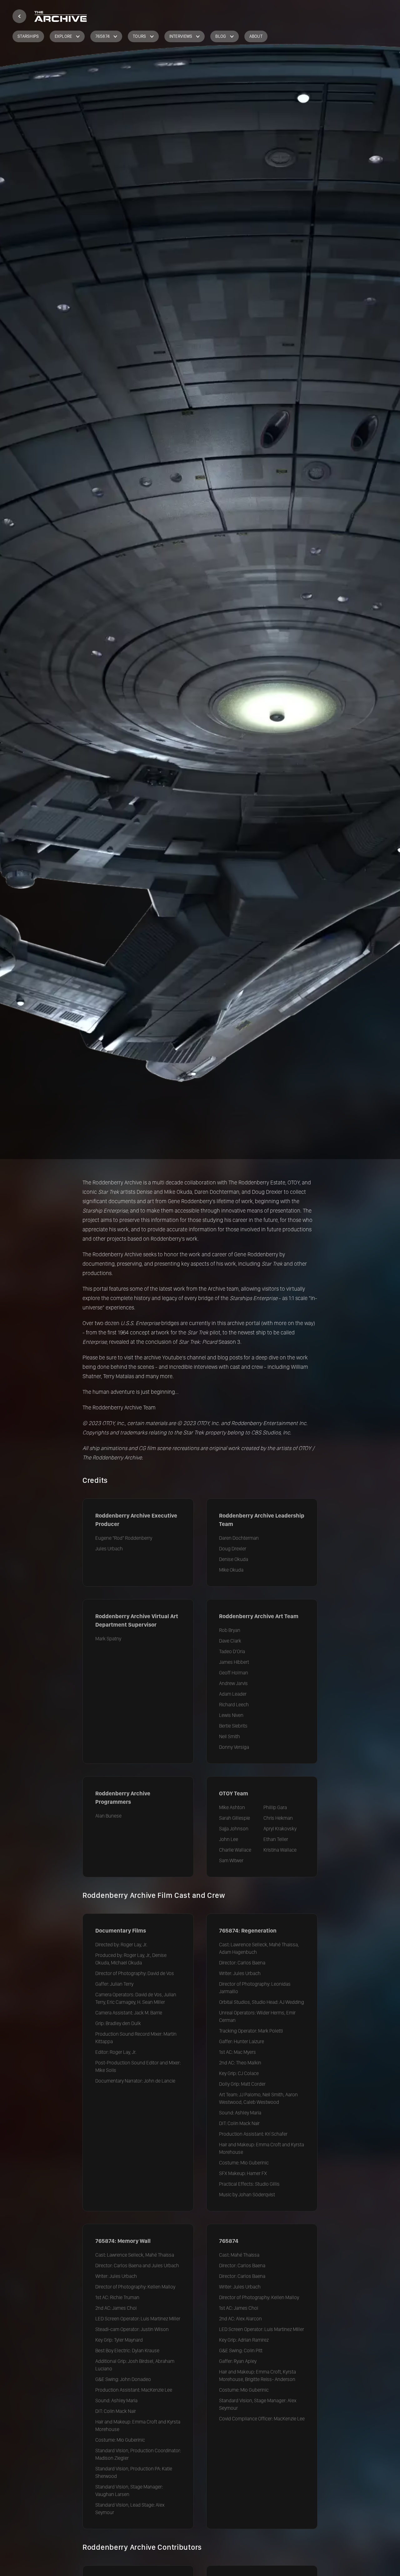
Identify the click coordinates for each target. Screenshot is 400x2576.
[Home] (19, 16)
